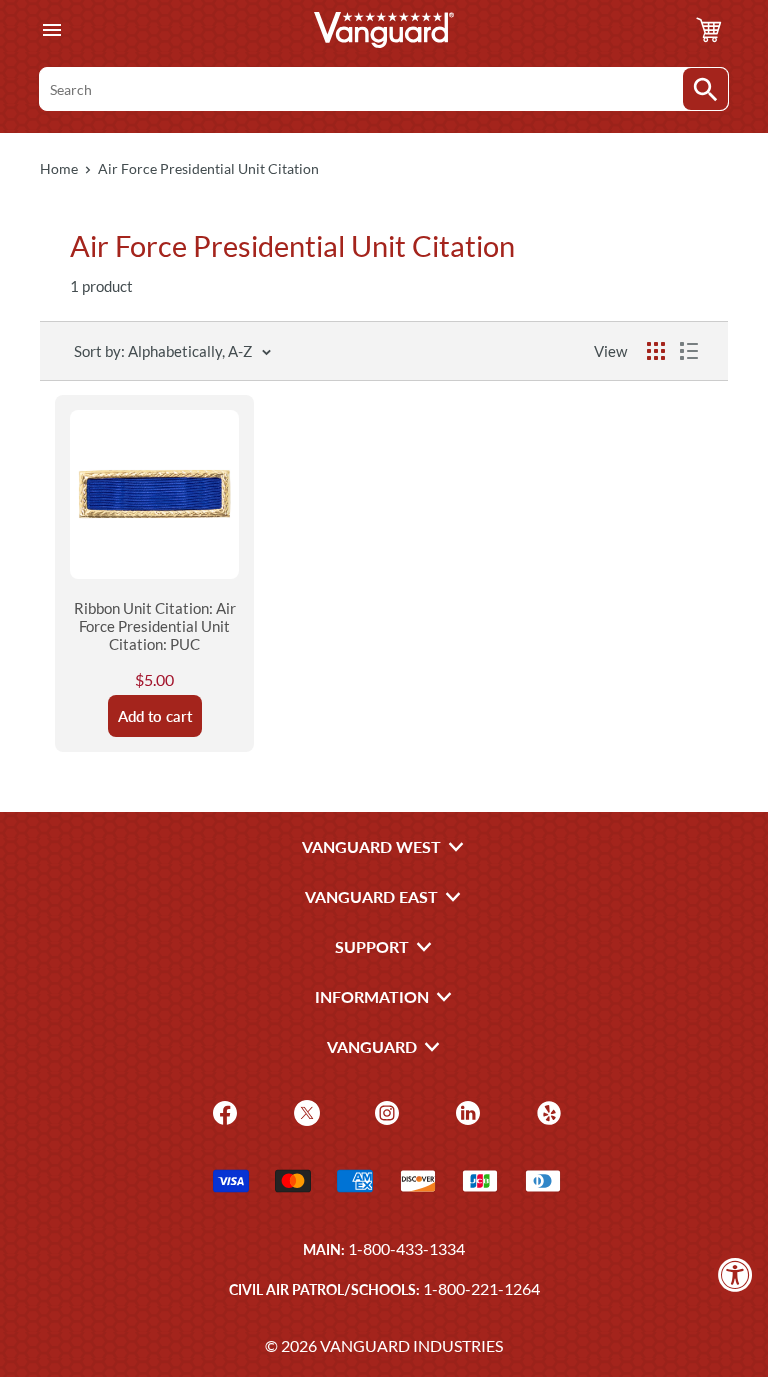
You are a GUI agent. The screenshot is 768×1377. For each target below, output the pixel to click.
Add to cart (155, 716)
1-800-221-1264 (481, 1288)
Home (59, 168)
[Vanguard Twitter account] (304, 1111)
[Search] (705, 89)
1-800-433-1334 (406, 1248)
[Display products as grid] (656, 351)
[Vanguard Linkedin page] (465, 1111)
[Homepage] (384, 30)
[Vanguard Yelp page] (546, 1111)
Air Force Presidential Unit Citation (208, 168)
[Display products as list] (689, 351)
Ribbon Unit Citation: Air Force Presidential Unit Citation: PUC (155, 626)
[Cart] (709, 30)
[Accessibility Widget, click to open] (735, 1274)
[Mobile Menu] (51, 30)
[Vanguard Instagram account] (384, 1111)
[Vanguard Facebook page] (222, 1111)
